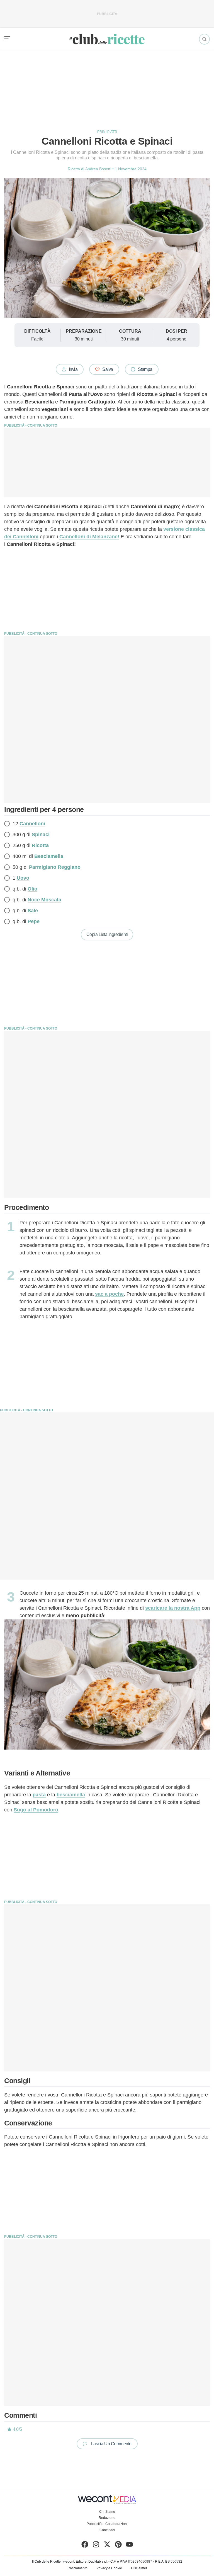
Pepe (34, 921)
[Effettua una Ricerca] (204, 39)
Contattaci (107, 2530)
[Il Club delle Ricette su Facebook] (85, 2546)
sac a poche (109, 1294)
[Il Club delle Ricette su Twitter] (107, 2546)
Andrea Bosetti (98, 169)
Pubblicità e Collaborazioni (107, 2524)
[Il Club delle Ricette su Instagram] (96, 2546)
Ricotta (40, 845)
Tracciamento (77, 2568)
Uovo (23, 878)
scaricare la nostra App (173, 1608)
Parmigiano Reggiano (55, 867)
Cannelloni (32, 824)
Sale (33, 911)
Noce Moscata (44, 900)
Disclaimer (139, 2568)
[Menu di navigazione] (7, 39)
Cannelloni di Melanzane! (89, 537)
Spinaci (41, 835)
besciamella (71, 1795)
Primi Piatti (107, 132)
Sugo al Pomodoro (36, 1810)
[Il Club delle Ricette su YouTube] (129, 2546)
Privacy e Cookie (109, 2568)
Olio (32, 889)
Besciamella (49, 856)
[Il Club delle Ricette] (107, 39)
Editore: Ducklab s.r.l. (92, 2562)
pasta (39, 1795)
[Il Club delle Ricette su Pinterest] (118, 2546)
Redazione (107, 2518)
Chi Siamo (107, 2512)
